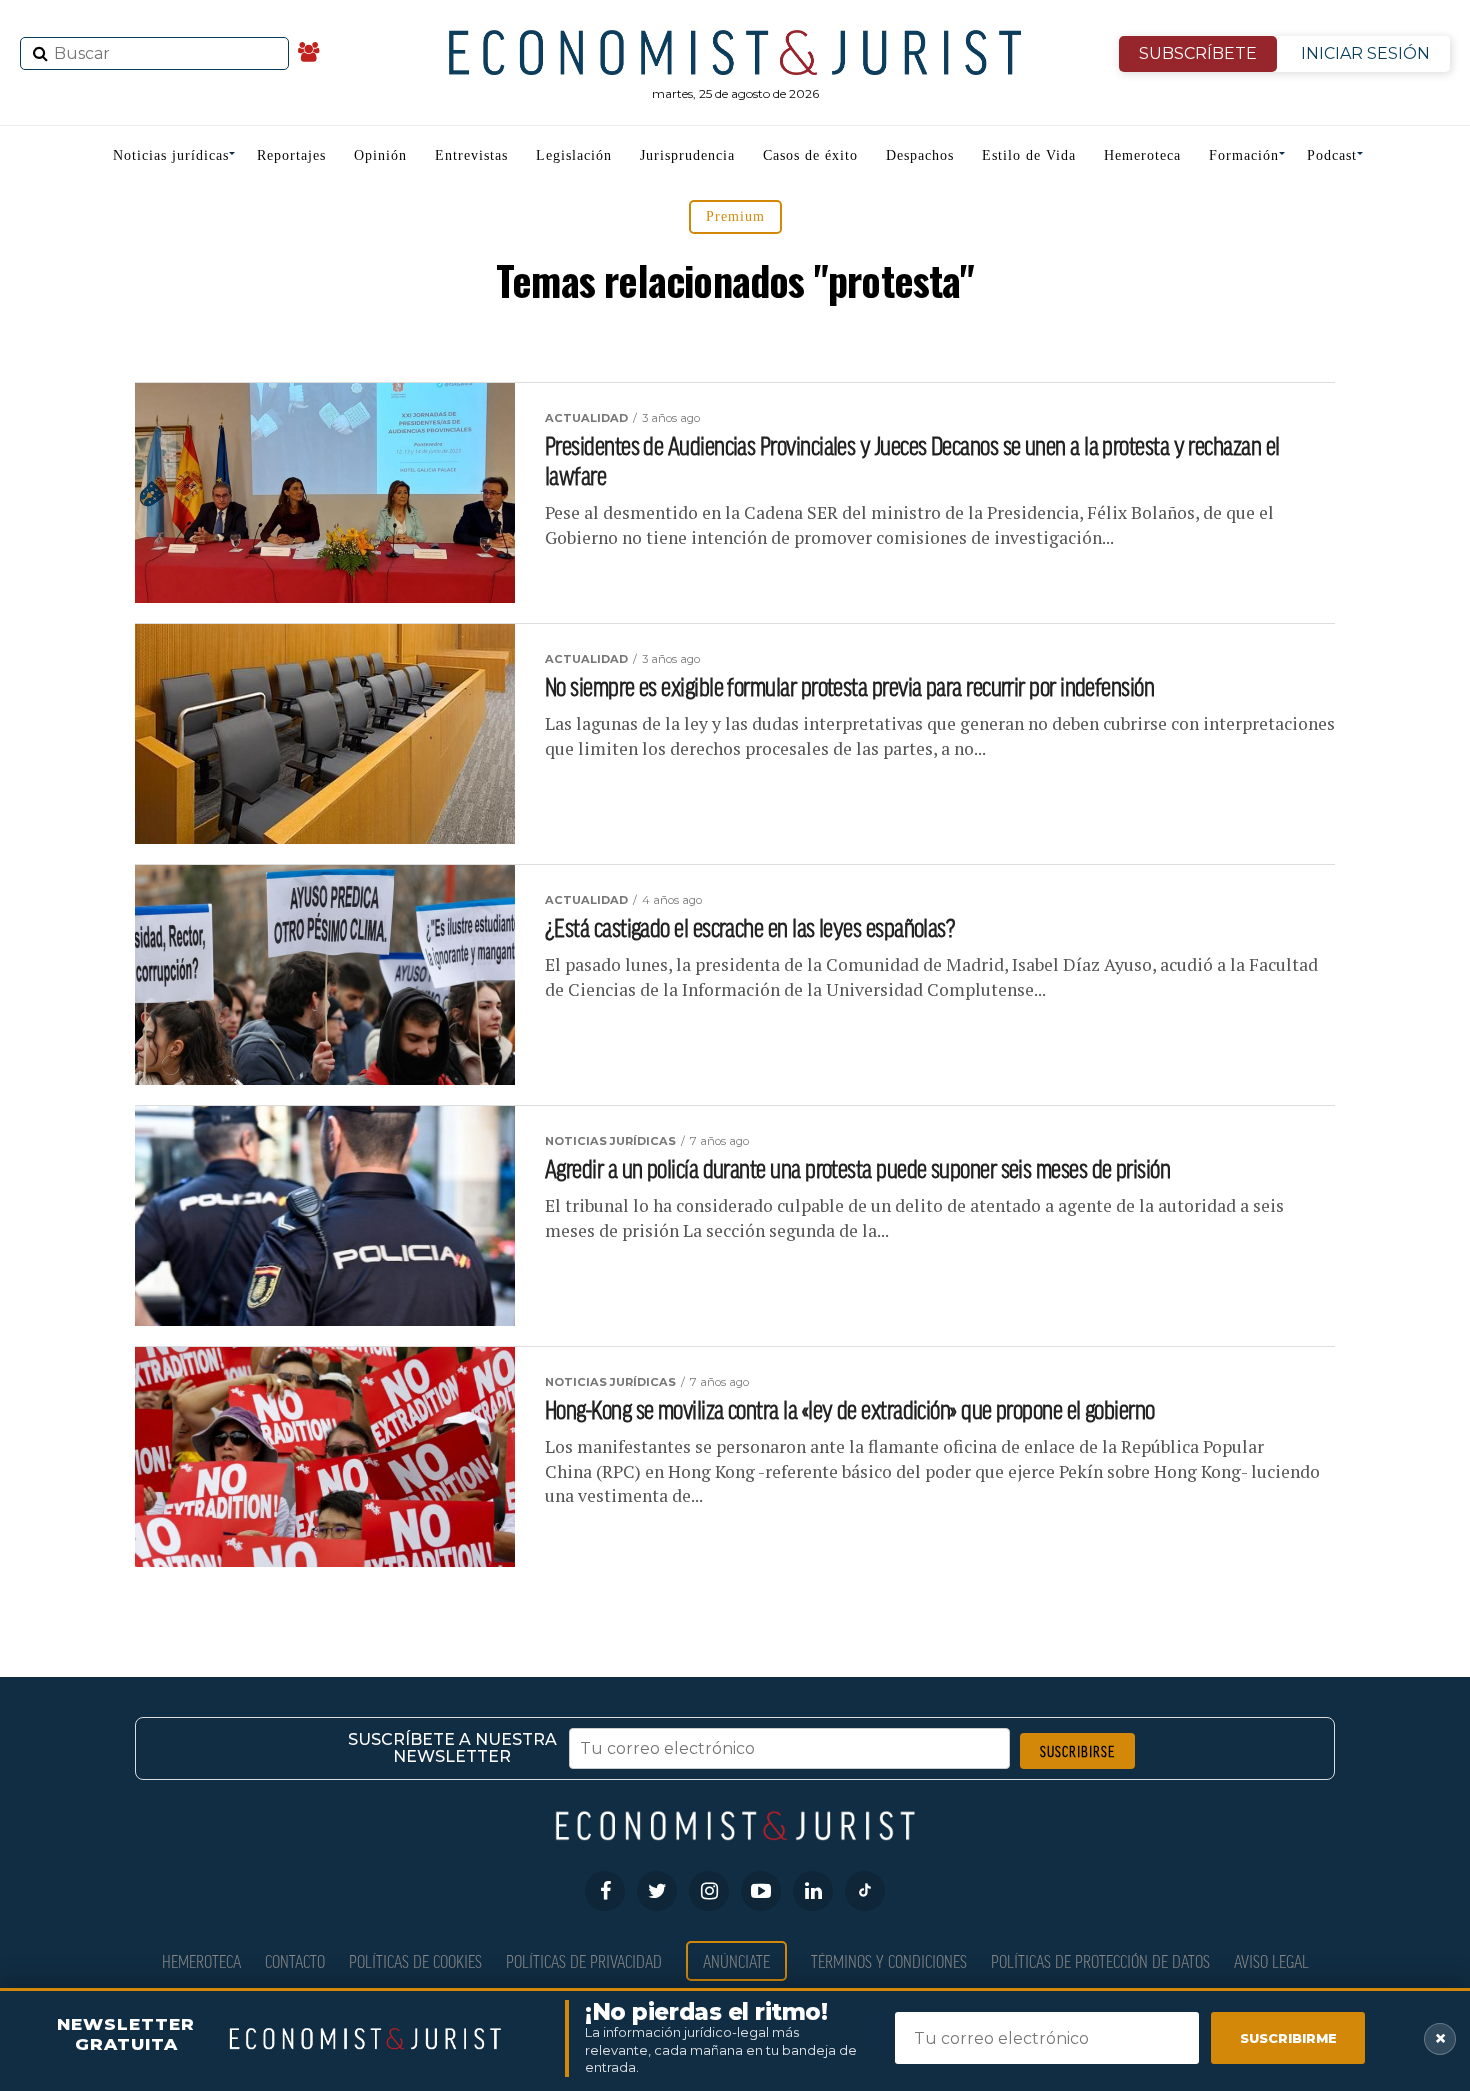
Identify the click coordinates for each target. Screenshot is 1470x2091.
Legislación (574, 155)
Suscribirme (1288, 2038)
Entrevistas (471, 155)
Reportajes (291, 155)
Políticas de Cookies (415, 1960)
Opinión (380, 155)
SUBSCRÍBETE (1198, 53)
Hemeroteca (1142, 155)
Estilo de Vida (1029, 155)
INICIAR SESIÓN (1365, 53)
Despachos (920, 155)
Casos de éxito (810, 155)
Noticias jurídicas (171, 155)
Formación (1244, 155)
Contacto (295, 1960)
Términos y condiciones (889, 1960)
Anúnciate (736, 1960)
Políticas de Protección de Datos (1100, 1960)
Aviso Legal (1271, 1960)
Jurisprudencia (687, 155)
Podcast (1332, 155)
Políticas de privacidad (584, 1960)
